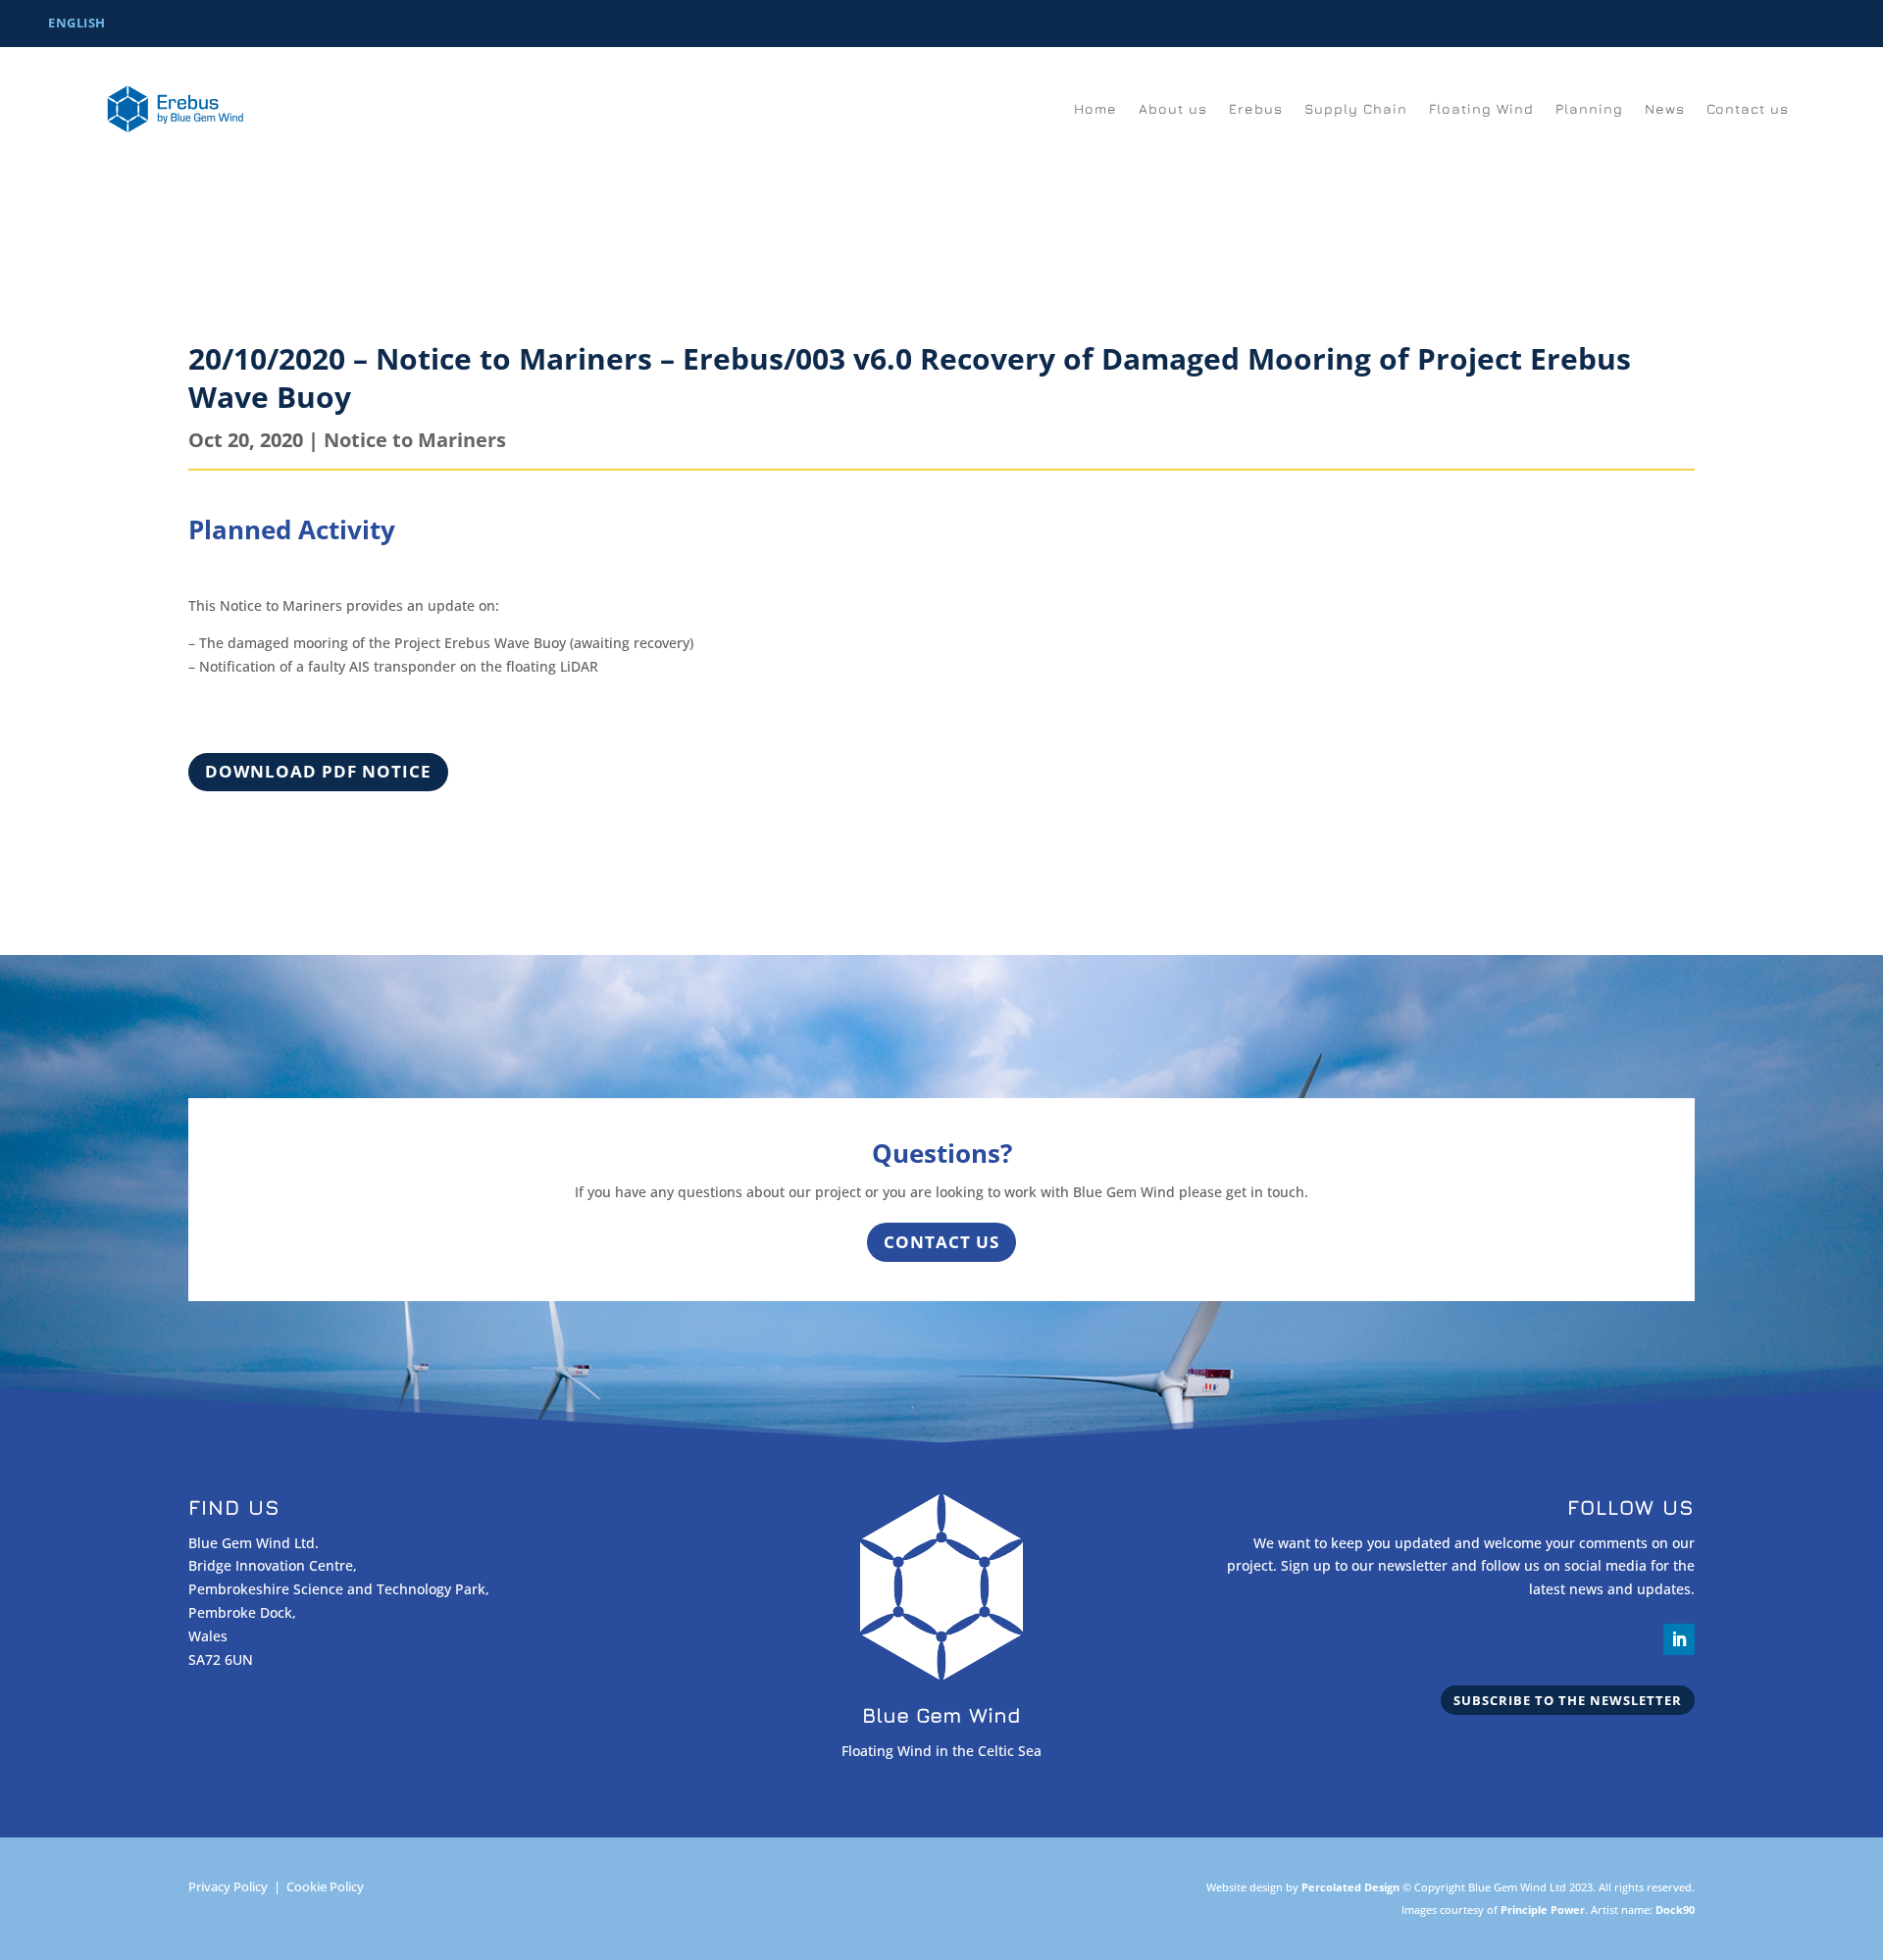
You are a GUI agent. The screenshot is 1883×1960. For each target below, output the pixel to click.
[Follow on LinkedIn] (1679, 1639)
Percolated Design (1350, 1887)
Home (1095, 109)
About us (1173, 109)
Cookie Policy (325, 1887)
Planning (1589, 109)
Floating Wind (1481, 109)
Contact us (1748, 109)
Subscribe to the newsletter (1568, 1700)
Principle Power (1543, 1910)
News (1665, 109)
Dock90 (1675, 1910)
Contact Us (941, 1242)
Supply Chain (1356, 109)
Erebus (1256, 109)
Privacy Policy (228, 1887)
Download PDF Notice (318, 771)
